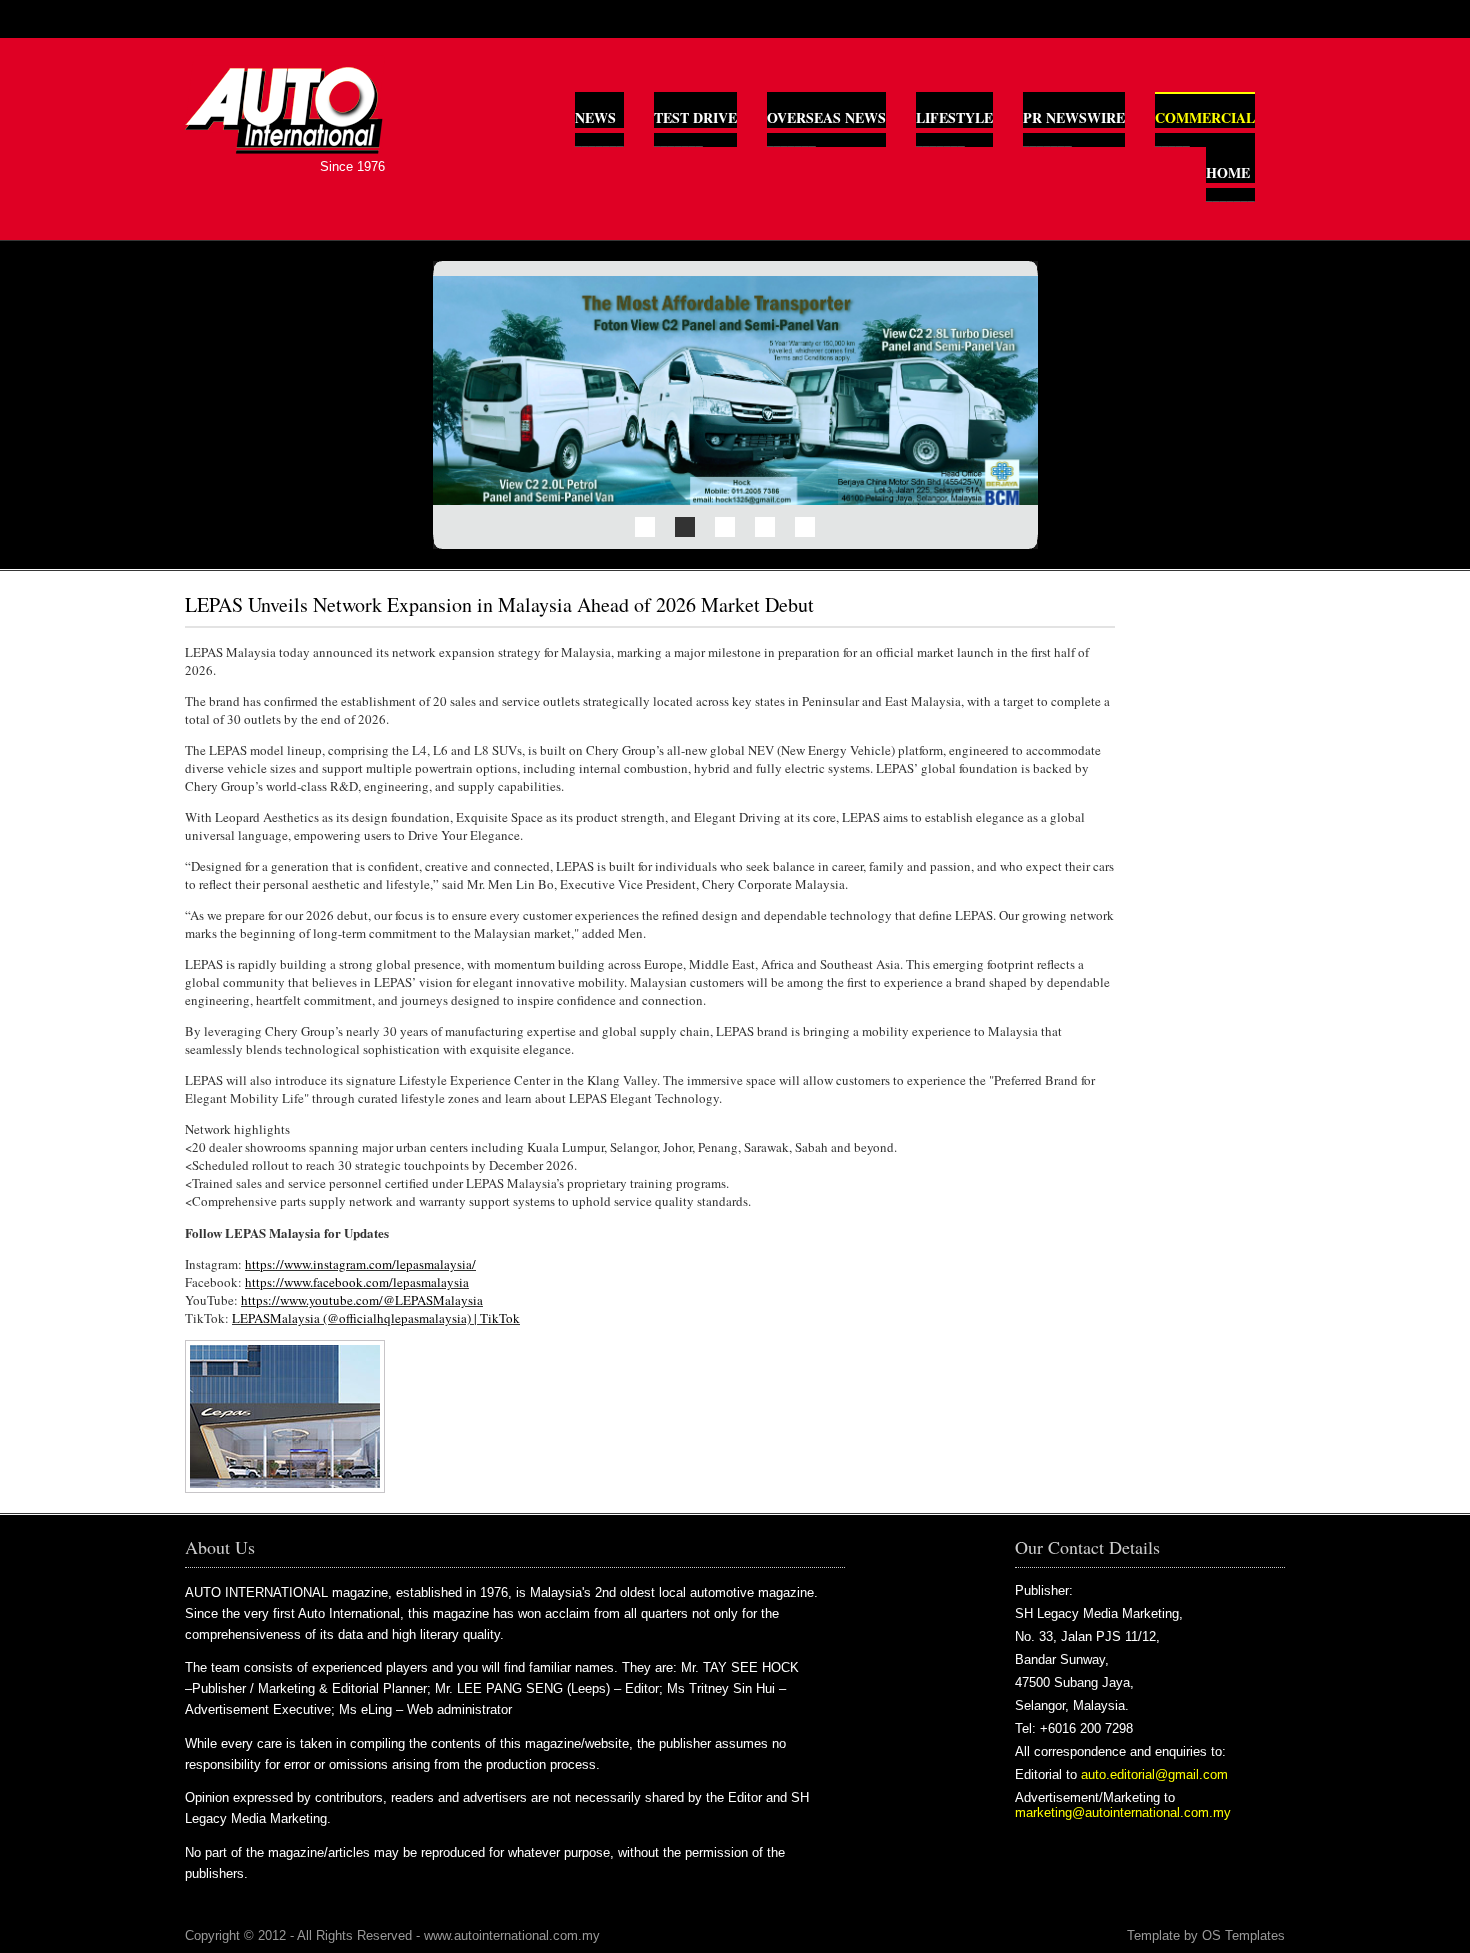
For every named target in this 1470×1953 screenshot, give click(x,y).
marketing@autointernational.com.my (1123, 1812)
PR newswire (1074, 117)
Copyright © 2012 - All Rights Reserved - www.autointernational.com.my (392, 1935)
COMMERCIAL (1205, 117)
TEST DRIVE (695, 117)
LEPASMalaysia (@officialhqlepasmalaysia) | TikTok (376, 1318)
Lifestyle (954, 117)
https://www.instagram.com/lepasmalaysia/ (360, 1264)
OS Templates (1243, 1935)
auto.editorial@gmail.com (1154, 1774)
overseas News (826, 117)
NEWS (595, 117)
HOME (1228, 172)
